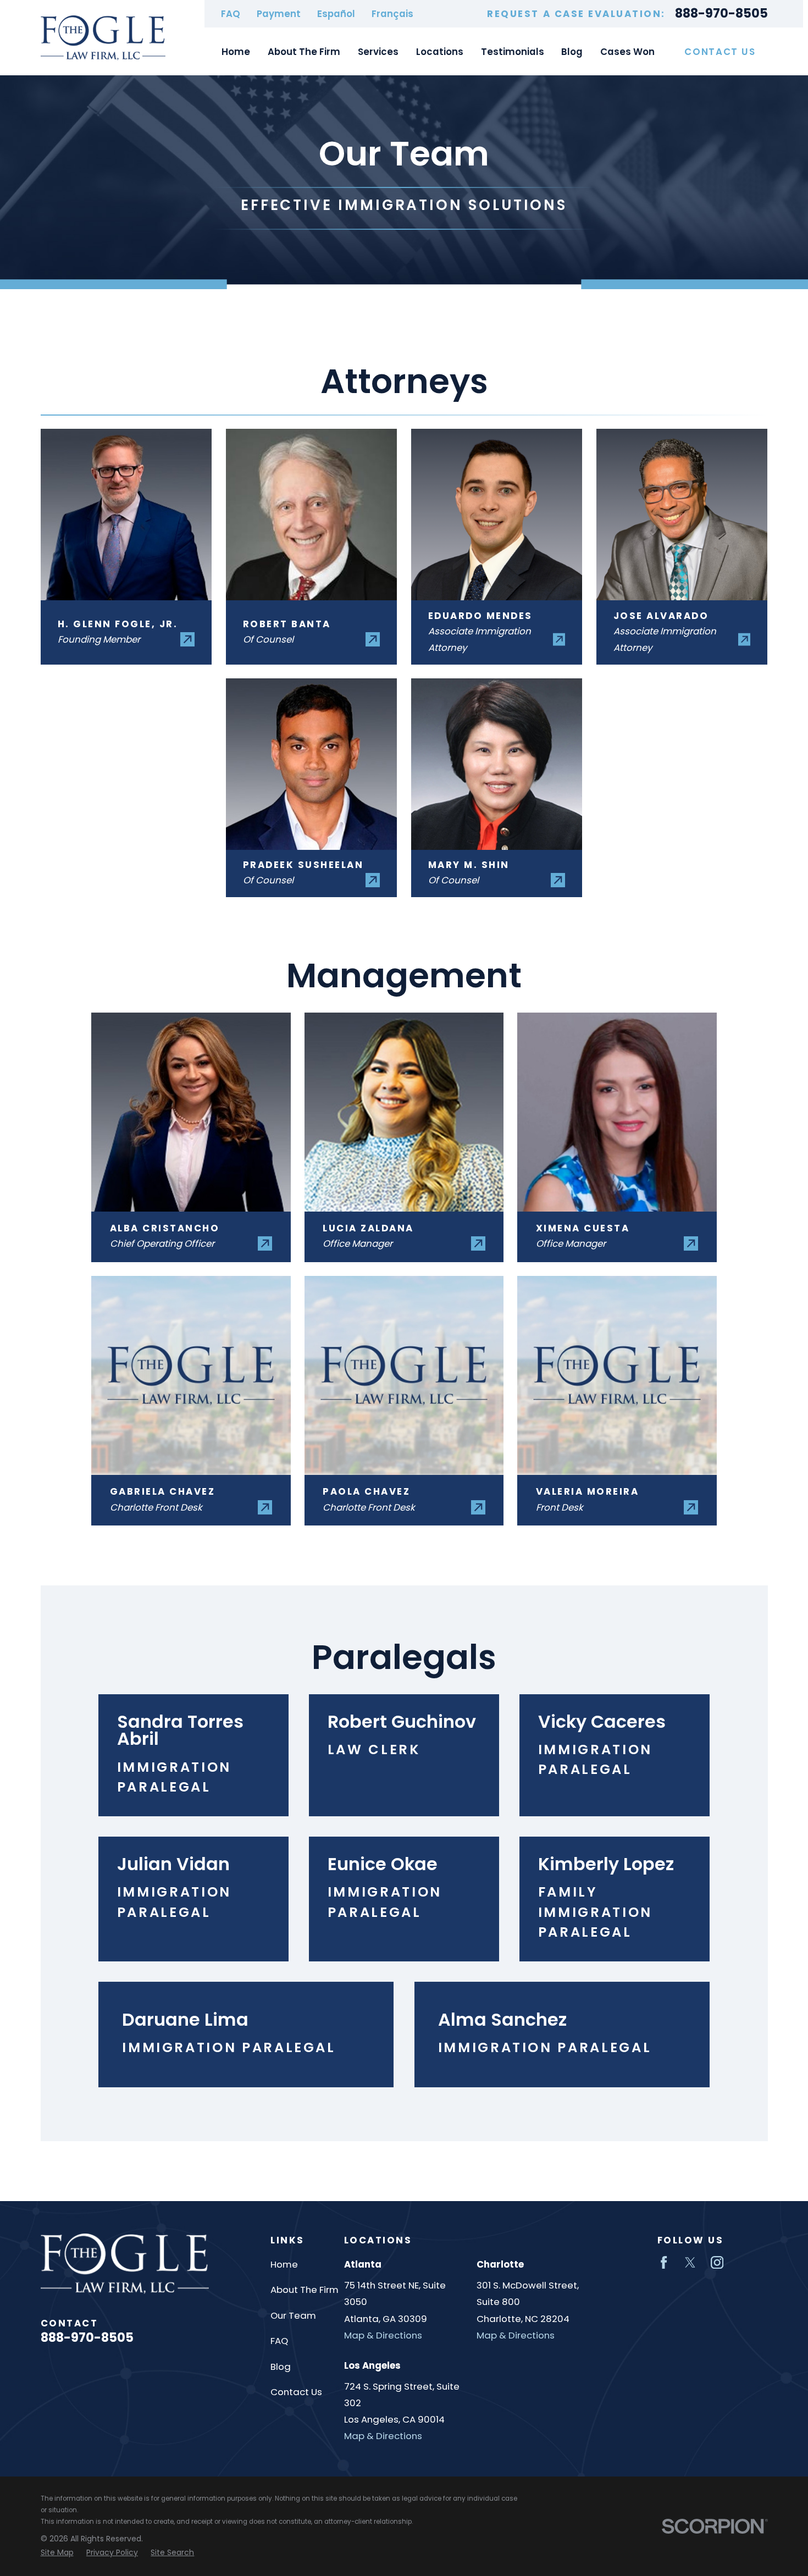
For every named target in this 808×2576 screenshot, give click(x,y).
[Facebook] (664, 2262)
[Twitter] (690, 2262)
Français (392, 14)
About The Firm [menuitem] (304, 52)
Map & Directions (383, 2335)
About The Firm (305, 2290)
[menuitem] (57, 2553)
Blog (281, 2367)
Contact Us (720, 52)
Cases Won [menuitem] (627, 52)
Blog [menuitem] (572, 52)
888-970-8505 (721, 14)
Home (284, 2264)
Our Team (293, 2315)
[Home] (103, 38)
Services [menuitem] (378, 52)
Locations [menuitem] (440, 52)
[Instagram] (717, 2262)
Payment (279, 14)
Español (336, 14)
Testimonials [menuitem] (513, 52)
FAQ (231, 14)
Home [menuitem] (236, 52)
